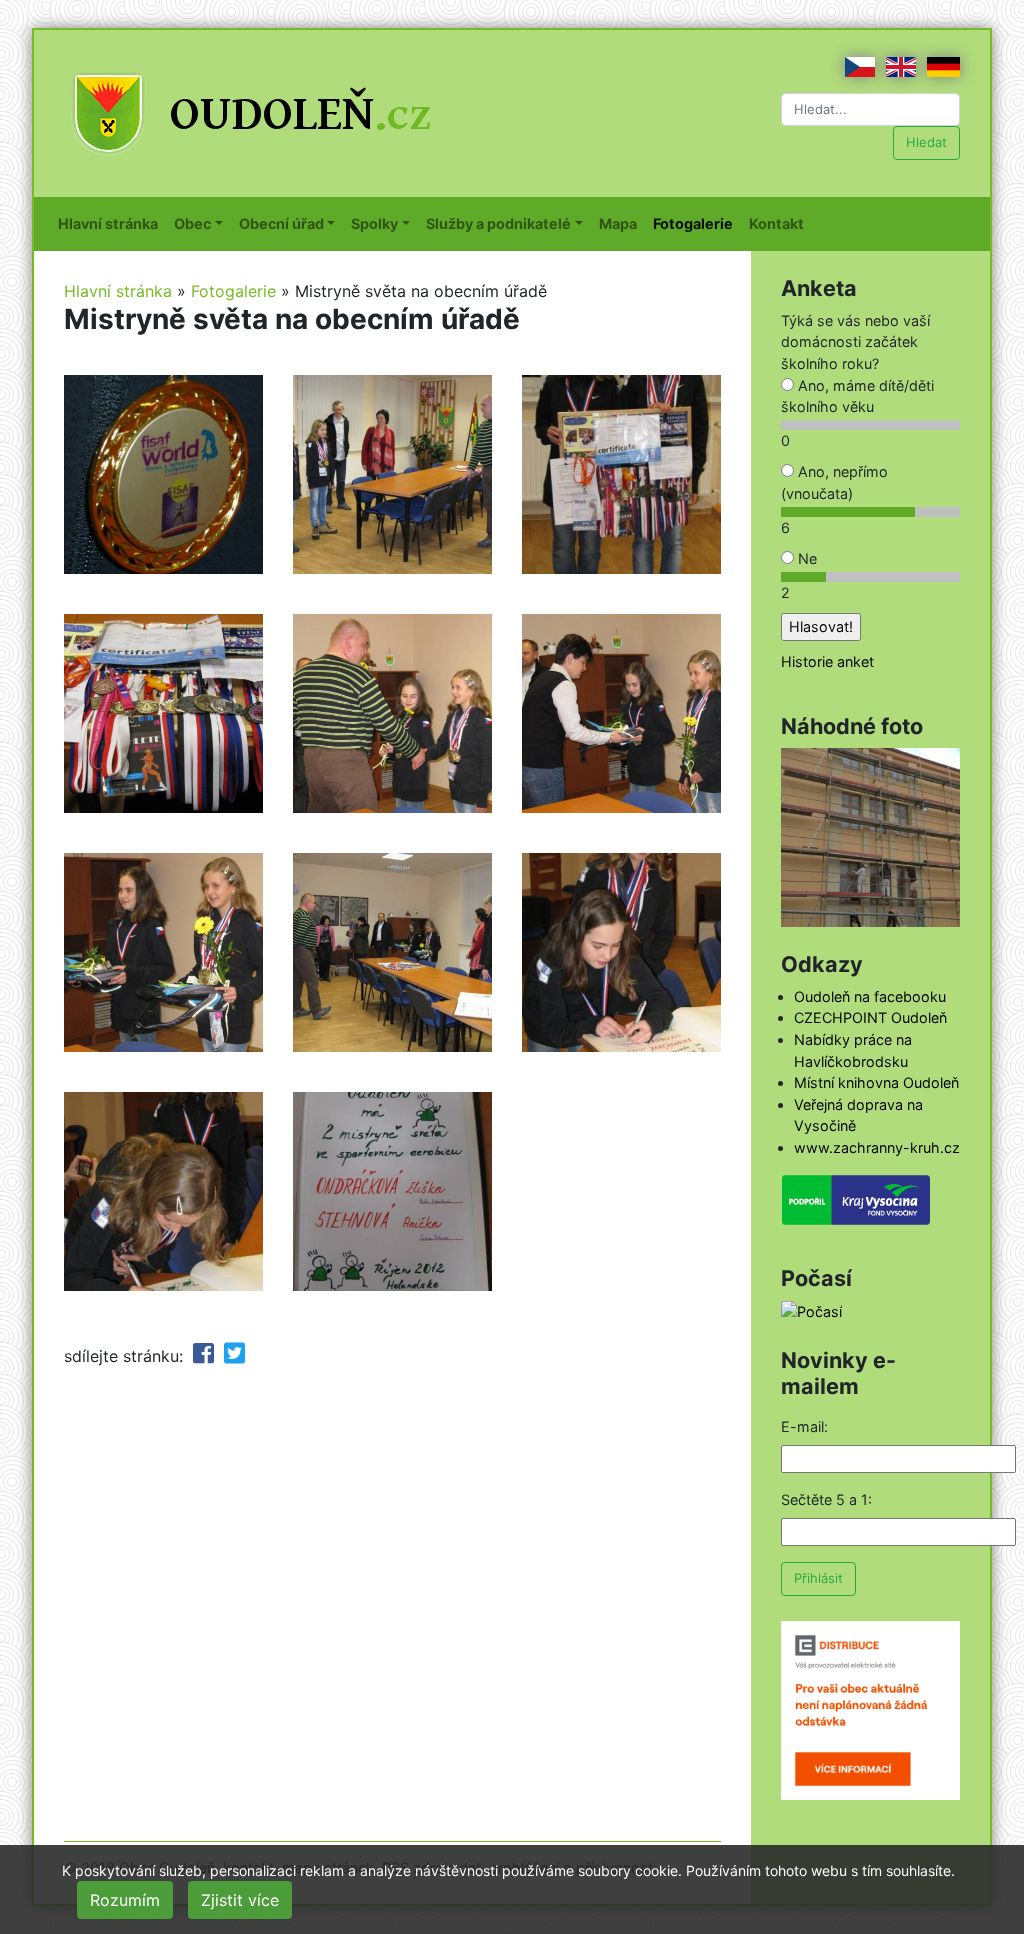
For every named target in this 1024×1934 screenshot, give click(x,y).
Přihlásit (818, 1578)
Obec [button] (192, 223)
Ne (805, 558)
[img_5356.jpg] (163, 951)
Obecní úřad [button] (281, 223)
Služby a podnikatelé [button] (498, 223)
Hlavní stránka (112, 223)
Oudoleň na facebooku (870, 996)
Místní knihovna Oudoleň (876, 1082)
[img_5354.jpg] (392, 712)
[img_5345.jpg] (392, 473)
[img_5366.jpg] (392, 1190)
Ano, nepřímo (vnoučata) (834, 482)
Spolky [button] (374, 223)
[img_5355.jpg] (621, 712)
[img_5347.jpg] (163, 712)
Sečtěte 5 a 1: (826, 1499)
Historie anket (827, 661)
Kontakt (780, 223)
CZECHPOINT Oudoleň (870, 1017)
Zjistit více (240, 1900)
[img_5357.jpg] (392, 951)
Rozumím (125, 1900)
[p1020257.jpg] (163, 473)
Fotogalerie (697, 223)
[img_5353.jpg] (621, 473)
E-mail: (804, 1426)
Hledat (926, 142)
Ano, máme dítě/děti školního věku (857, 396)
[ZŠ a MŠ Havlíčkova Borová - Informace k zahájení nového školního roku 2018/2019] (870, 835)
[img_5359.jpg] (621, 951)
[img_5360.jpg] (163, 1190)
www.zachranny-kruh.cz (877, 1147)
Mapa (622, 223)
